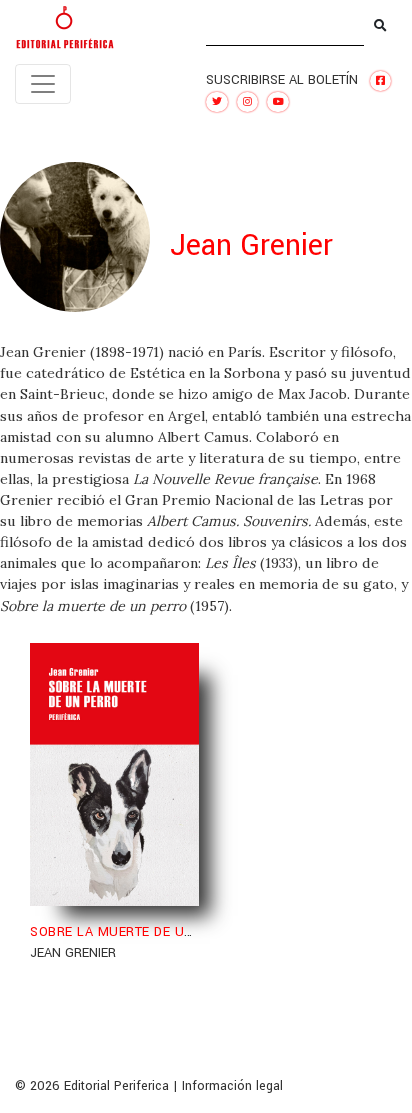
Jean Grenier (73, 953)
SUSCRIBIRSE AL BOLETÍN (282, 80)
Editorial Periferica (116, 1086)
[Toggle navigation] (43, 84)
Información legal (232, 1086)
